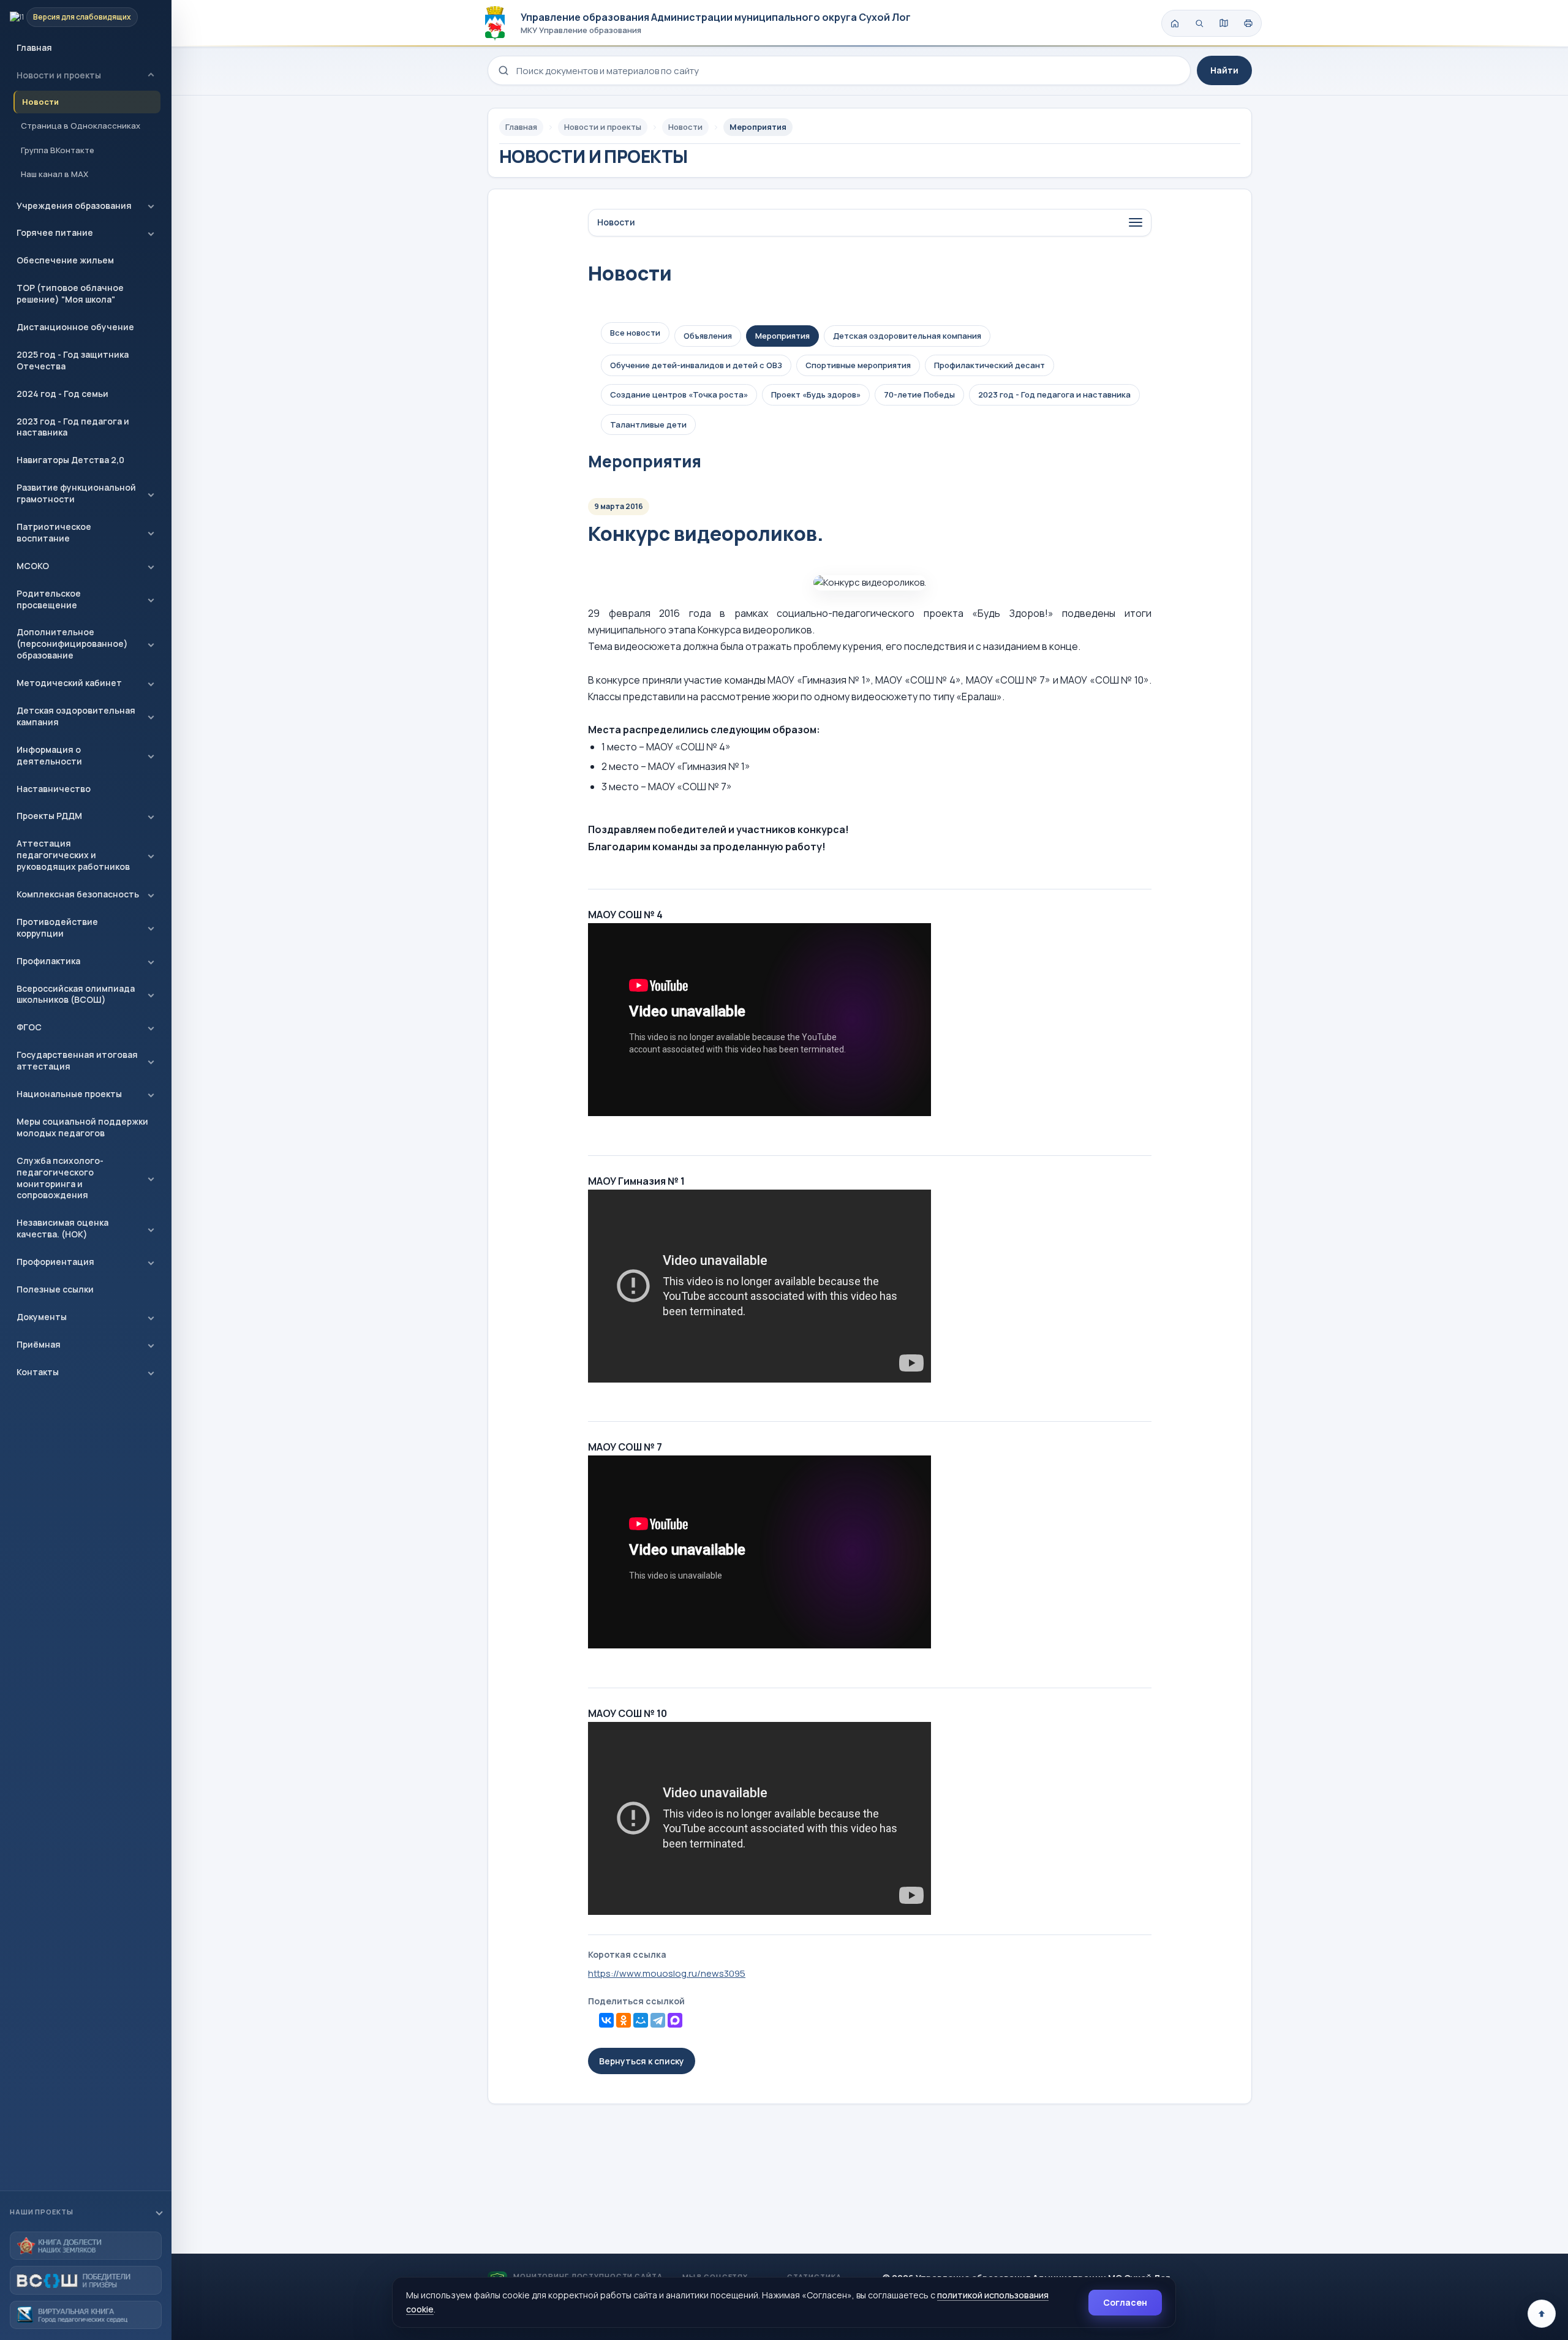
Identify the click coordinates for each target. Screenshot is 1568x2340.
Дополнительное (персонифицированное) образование (72, 643)
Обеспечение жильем (65, 260)
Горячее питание (55, 232)
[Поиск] (1199, 23)
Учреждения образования (74, 206)
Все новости (635, 333)
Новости (40, 102)
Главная (34, 47)
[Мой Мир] (641, 2020)
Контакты (38, 1372)
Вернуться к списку (642, 2061)
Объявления (708, 336)
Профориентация (55, 1262)
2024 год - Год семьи (62, 394)
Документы (42, 1317)
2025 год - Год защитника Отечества (73, 360)
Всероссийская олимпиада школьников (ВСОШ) (76, 994)
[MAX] (675, 2020)
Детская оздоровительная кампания (76, 716)
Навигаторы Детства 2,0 (70, 460)
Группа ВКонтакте (58, 150)
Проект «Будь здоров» (816, 394)
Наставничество (54, 789)
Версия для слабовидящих (82, 17)
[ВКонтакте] (606, 2020)
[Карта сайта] (1224, 23)
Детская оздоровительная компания (907, 336)
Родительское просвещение (49, 599)
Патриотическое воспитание (54, 532)
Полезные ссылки (55, 1289)
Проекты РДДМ (49, 816)
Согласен (1125, 2302)
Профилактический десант (989, 365)
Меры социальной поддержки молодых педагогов (82, 1127)
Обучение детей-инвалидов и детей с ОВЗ (696, 365)
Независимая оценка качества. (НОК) (62, 1228)
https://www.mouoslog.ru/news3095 (667, 1973)
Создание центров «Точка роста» (679, 394)
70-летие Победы (919, 394)
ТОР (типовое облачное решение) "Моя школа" (70, 293)
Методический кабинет (69, 683)
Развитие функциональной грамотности (76, 493)
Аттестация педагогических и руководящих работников (73, 855)
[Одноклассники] (624, 2020)
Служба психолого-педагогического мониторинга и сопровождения (60, 1178)
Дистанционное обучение (75, 327)
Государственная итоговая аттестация (77, 1060)
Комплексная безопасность (78, 894)
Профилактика (48, 961)
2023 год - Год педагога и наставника (73, 427)
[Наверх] (1542, 2314)
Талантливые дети (648, 425)
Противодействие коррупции (57, 927)
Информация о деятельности (49, 755)
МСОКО (33, 566)
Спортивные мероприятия (858, 365)
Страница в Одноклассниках (81, 126)
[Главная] (1175, 23)
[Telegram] (658, 2020)
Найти (1224, 70)
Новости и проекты (59, 75)
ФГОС (29, 1027)
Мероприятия (782, 336)
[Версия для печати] (1248, 23)
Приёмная (39, 1344)
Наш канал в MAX (55, 174)
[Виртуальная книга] (86, 2315)
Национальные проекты (69, 1094)
